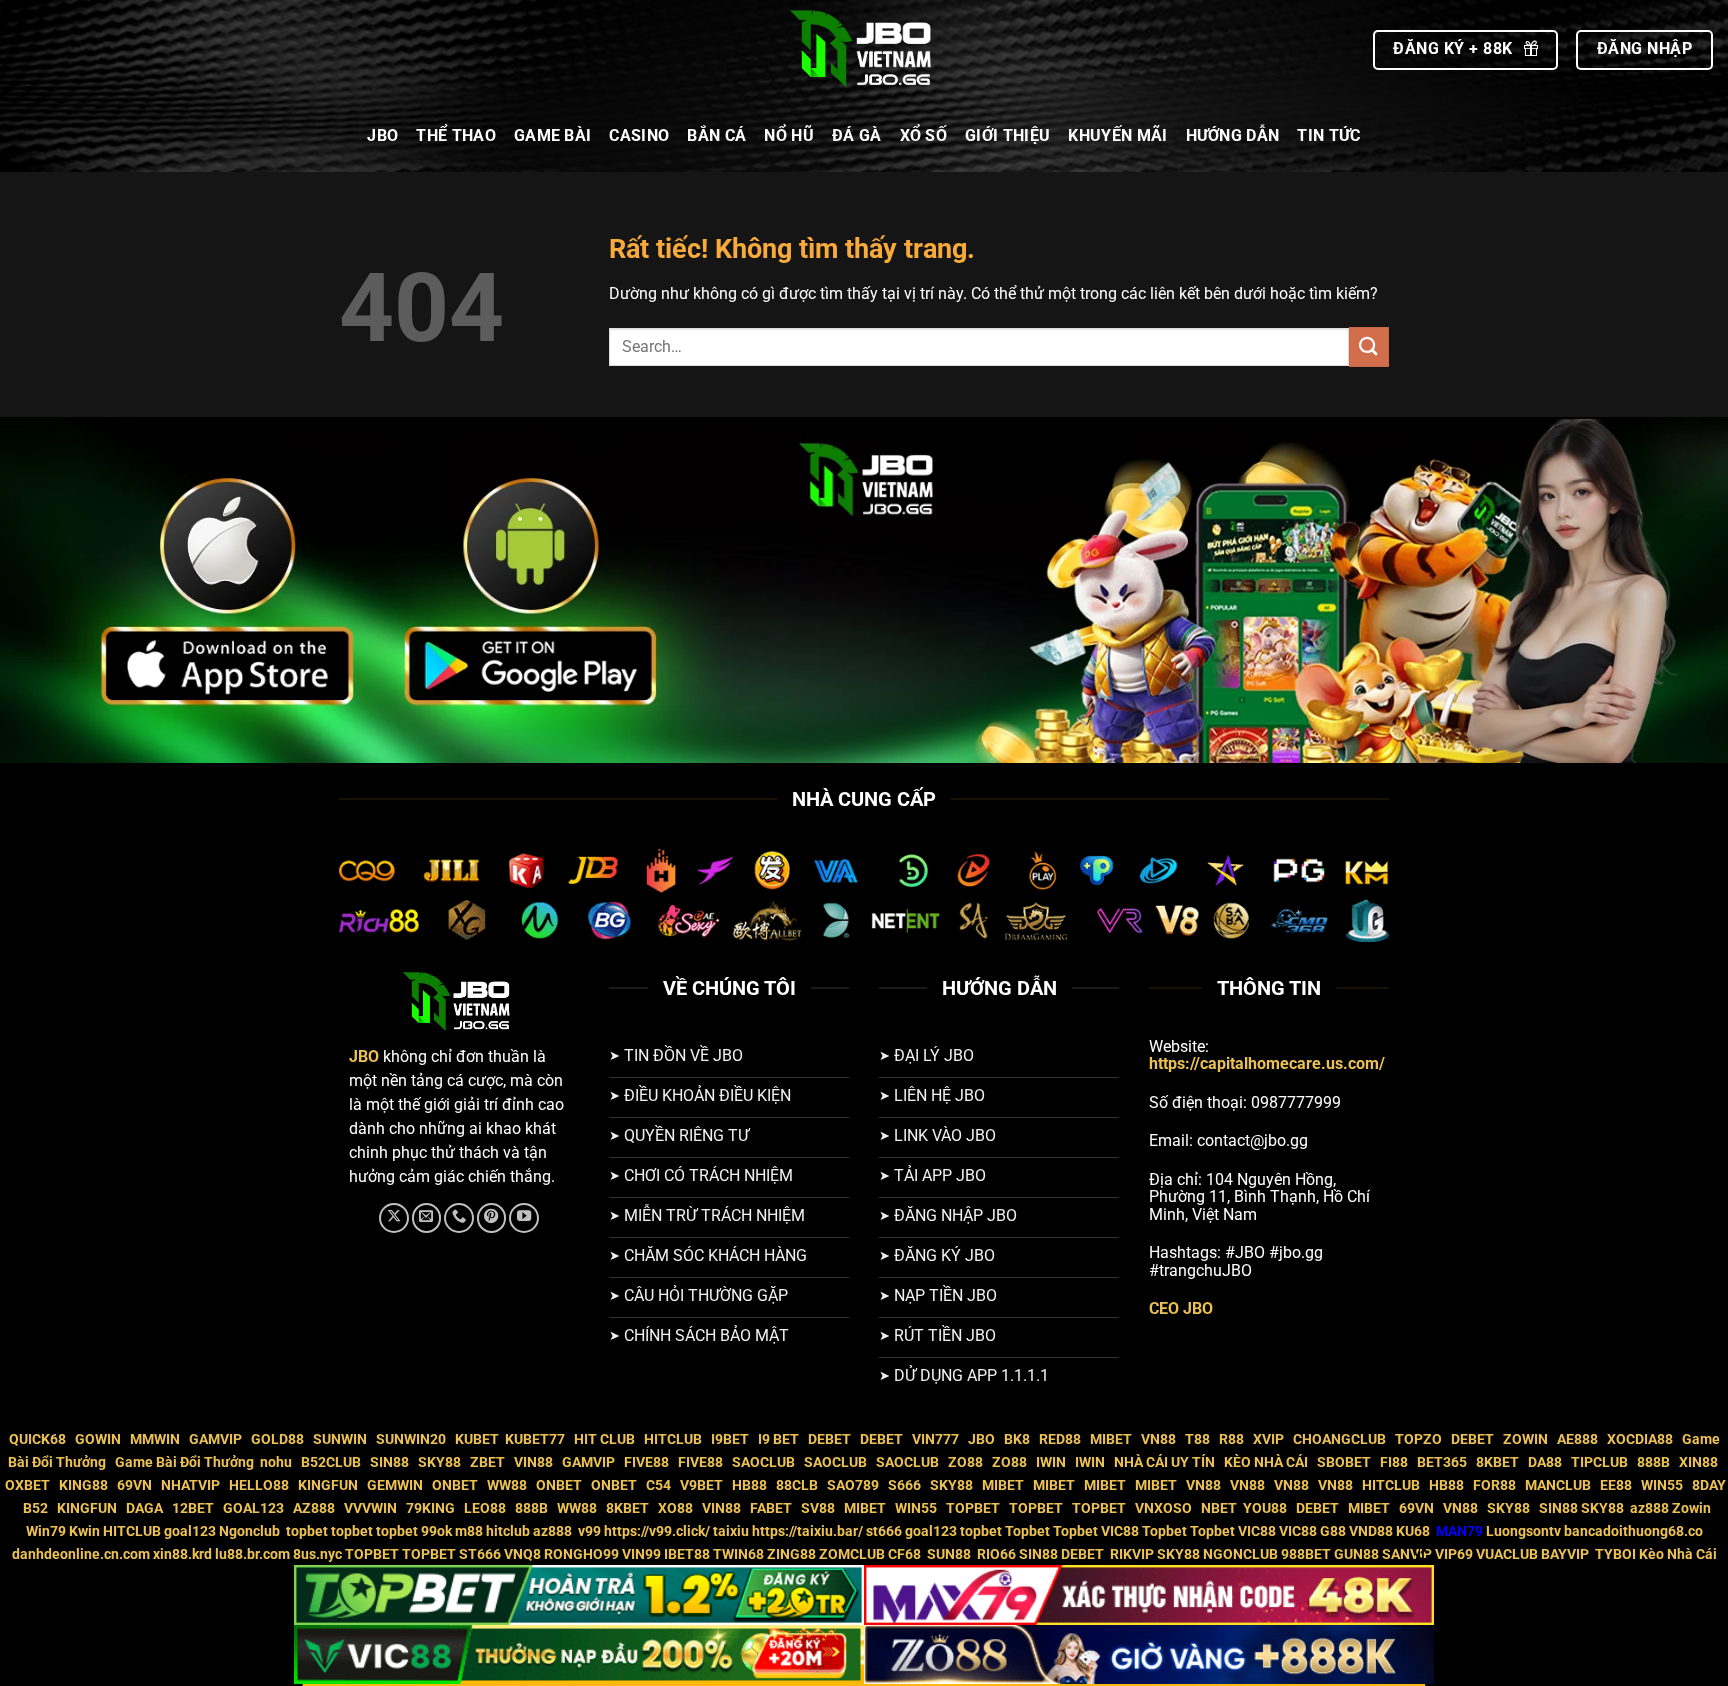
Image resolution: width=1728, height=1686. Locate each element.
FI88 (1394, 1462)
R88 (1231, 1439)
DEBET (829, 1439)
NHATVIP (190, 1485)
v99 (589, 1531)
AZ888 (314, 1508)
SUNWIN (340, 1439)
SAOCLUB (763, 1462)
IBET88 (687, 1554)
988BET (1306, 1554)
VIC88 (1120, 1531)
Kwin (84, 1531)
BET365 (1442, 1462)
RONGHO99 (581, 1554)
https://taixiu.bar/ (807, 1531)
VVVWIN (370, 1508)
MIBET (1111, 1439)
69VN (134, 1485)
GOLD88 (277, 1439)
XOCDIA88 (1640, 1439)
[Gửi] (1369, 346)
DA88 (1545, 1462)
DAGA (144, 1508)
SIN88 (389, 1462)
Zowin (1691, 1508)
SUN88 (949, 1554)
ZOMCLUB (852, 1554)
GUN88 (1356, 1554)
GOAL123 (253, 1508)
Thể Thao (456, 135)
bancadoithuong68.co (1633, 1531)
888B (1653, 1462)
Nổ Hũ (789, 135)
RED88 (1060, 1439)
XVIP (1268, 1439)
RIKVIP (1132, 1554)
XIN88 (1698, 1462)
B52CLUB (331, 1462)
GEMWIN (395, 1485)
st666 (884, 1531)
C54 (658, 1485)
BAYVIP (1566, 1554)
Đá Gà (857, 135)
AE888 (1577, 1439)
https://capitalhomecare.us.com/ (1267, 1063)
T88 (1197, 1439)
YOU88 (1265, 1508)
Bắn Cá (716, 135)
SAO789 (853, 1485)
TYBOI (1615, 1554)
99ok (436, 1531)
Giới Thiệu (1007, 135)
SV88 (818, 1508)
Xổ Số (924, 135)
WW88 (507, 1485)
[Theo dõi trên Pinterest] (492, 1218)
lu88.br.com (252, 1554)
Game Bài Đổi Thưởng (184, 1462)
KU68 (1413, 1531)
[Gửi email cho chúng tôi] (427, 1218)
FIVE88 (646, 1462)
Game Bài (553, 135)
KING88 (83, 1485)
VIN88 (533, 1462)
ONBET (455, 1485)
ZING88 (791, 1554)
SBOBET (1344, 1462)
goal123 (190, 1531)
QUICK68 (37, 1439)
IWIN (1051, 1462)
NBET (1219, 1508)
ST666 (480, 1554)
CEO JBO (1181, 1308)
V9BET (701, 1485)
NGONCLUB (1240, 1554)
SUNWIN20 (411, 1439)
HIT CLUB (604, 1439)
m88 (469, 1531)
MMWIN (155, 1439)
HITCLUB (673, 1439)
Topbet (1027, 1531)
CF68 (906, 1554)
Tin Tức (1328, 135)
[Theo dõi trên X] (394, 1218)
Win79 (46, 1531)
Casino (639, 135)
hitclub (508, 1531)
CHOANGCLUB (1339, 1439)
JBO (382, 135)
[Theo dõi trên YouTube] (524, 1218)
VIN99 (641, 1554)
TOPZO (1418, 1439)
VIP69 (1454, 1554)
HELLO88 (259, 1485)
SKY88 (439, 1462)
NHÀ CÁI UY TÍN (1164, 1462)
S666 (904, 1485)
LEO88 (485, 1508)
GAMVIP (215, 1439)
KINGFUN (328, 1485)
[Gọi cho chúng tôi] (459, 1218)
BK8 (1017, 1439)
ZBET (487, 1462)
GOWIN (98, 1439)
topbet (307, 1531)
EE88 (1616, 1485)
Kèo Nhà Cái (1678, 1554)
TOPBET (973, 1508)
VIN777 (935, 1439)
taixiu (731, 1531)
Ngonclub (251, 1531)
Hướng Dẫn (1233, 135)
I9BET (730, 1439)
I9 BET (778, 1439)
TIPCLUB (1599, 1462)
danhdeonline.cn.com (81, 1554)
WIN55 (1662, 1485)
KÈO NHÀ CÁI (1264, 1462)
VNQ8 (522, 1554)
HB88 (749, 1485)
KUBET (477, 1439)
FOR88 (1494, 1485)
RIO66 (996, 1554)
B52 (35, 1508)
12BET (193, 1508)
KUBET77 (535, 1439)
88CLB (797, 1485)
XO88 (675, 1508)
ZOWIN (1525, 1439)
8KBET (1497, 1462)
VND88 (1371, 1531)
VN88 (1158, 1439)
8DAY (1709, 1485)
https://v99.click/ (657, 1531)
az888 (1649, 1508)
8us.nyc (317, 1554)
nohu (276, 1462)
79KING (430, 1508)
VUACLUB (1507, 1554)
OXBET (27, 1485)
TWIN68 (738, 1554)
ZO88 (965, 1462)
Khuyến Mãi (1117, 135)
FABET (771, 1508)
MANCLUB (1558, 1485)
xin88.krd (182, 1554)
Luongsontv (1523, 1531)
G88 (1333, 1531)
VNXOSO (1163, 1508)
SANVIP (1407, 1554)
